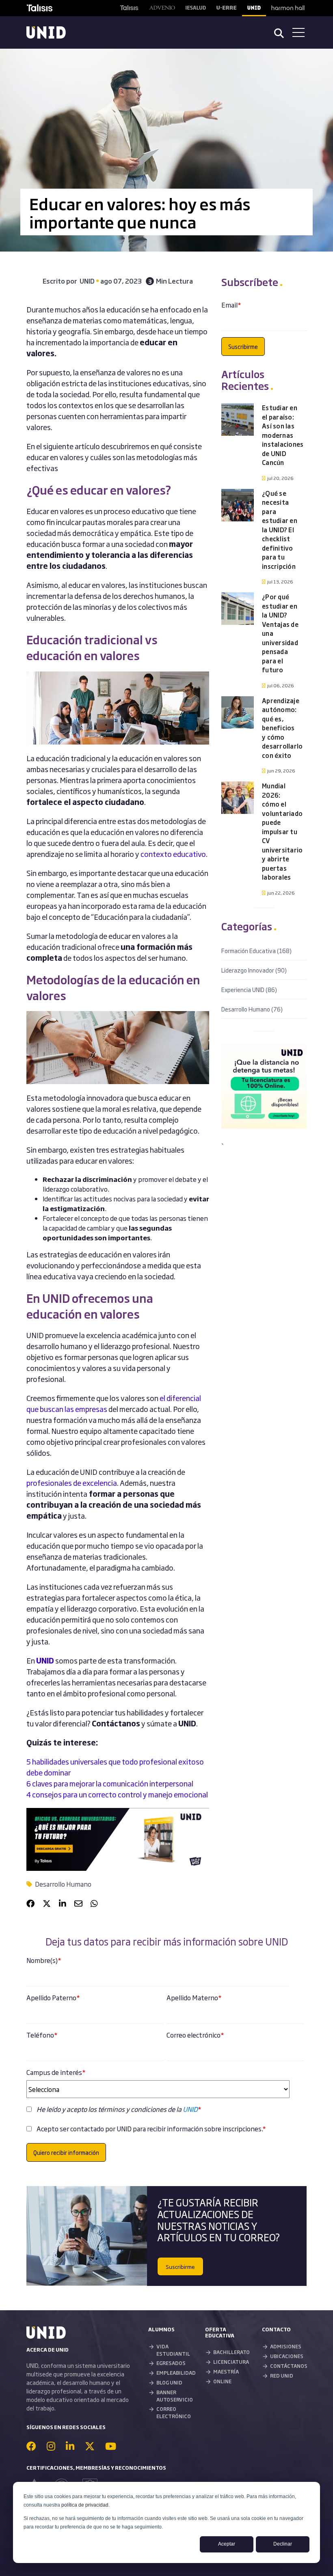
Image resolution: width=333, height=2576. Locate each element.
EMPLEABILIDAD (176, 2373)
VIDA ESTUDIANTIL (173, 2350)
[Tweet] (47, 1903)
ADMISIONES (286, 2346)
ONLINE (222, 2381)
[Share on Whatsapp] (94, 1903)
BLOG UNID (169, 2382)
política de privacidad (85, 2505)
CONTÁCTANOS (289, 2366)
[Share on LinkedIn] (63, 1903)
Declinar (283, 2544)
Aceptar (227, 2544)
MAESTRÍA (226, 2372)
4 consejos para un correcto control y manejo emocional (117, 1794)
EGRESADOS (171, 2363)
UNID (190, 2109)
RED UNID (282, 2376)
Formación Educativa (256, 950)
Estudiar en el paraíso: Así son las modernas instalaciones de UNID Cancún (283, 435)
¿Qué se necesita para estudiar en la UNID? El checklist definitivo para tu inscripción (280, 530)
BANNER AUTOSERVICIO (175, 2396)
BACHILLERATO (231, 2352)
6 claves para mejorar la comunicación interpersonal (110, 1783)
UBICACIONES (287, 2356)
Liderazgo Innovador (254, 970)
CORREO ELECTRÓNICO (174, 2412)
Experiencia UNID (249, 989)
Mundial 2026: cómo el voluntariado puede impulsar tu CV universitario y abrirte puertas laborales (282, 831)
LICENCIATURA (231, 2362)
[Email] (78, 1903)
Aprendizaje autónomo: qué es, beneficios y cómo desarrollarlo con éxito (282, 728)
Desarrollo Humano (63, 1884)
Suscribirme (180, 2266)
